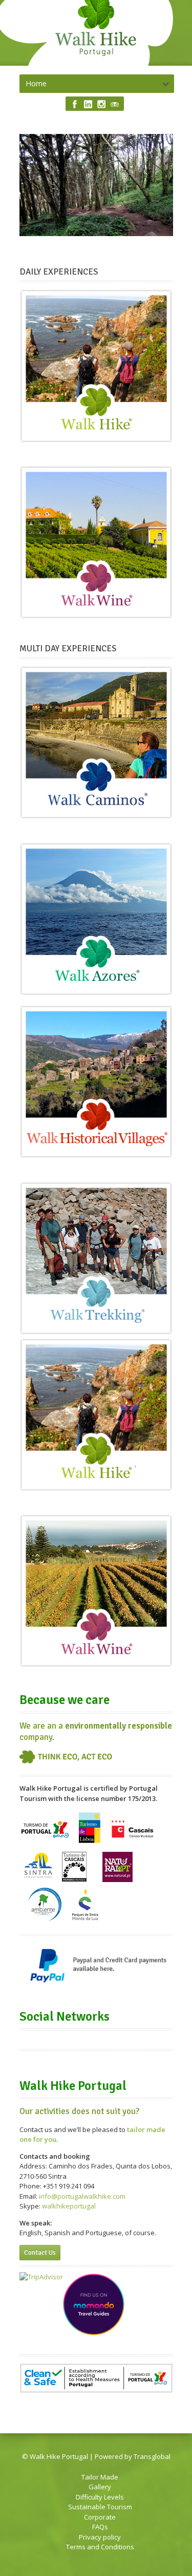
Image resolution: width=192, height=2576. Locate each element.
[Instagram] (101, 104)
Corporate (100, 2517)
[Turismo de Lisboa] (89, 1843)
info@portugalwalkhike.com (82, 2196)
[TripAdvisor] (115, 104)
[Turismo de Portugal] (46, 1843)
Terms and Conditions (100, 2547)
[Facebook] (75, 104)
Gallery (100, 2487)
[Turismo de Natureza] (131, 1843)
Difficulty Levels (100, 2497)
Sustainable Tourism (100, 2507)
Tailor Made (100, 2477)
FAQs (100, 2527)
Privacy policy (100, 2537)
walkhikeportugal (69, 2206)
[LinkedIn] (88, 104)
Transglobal (152, 2456)
